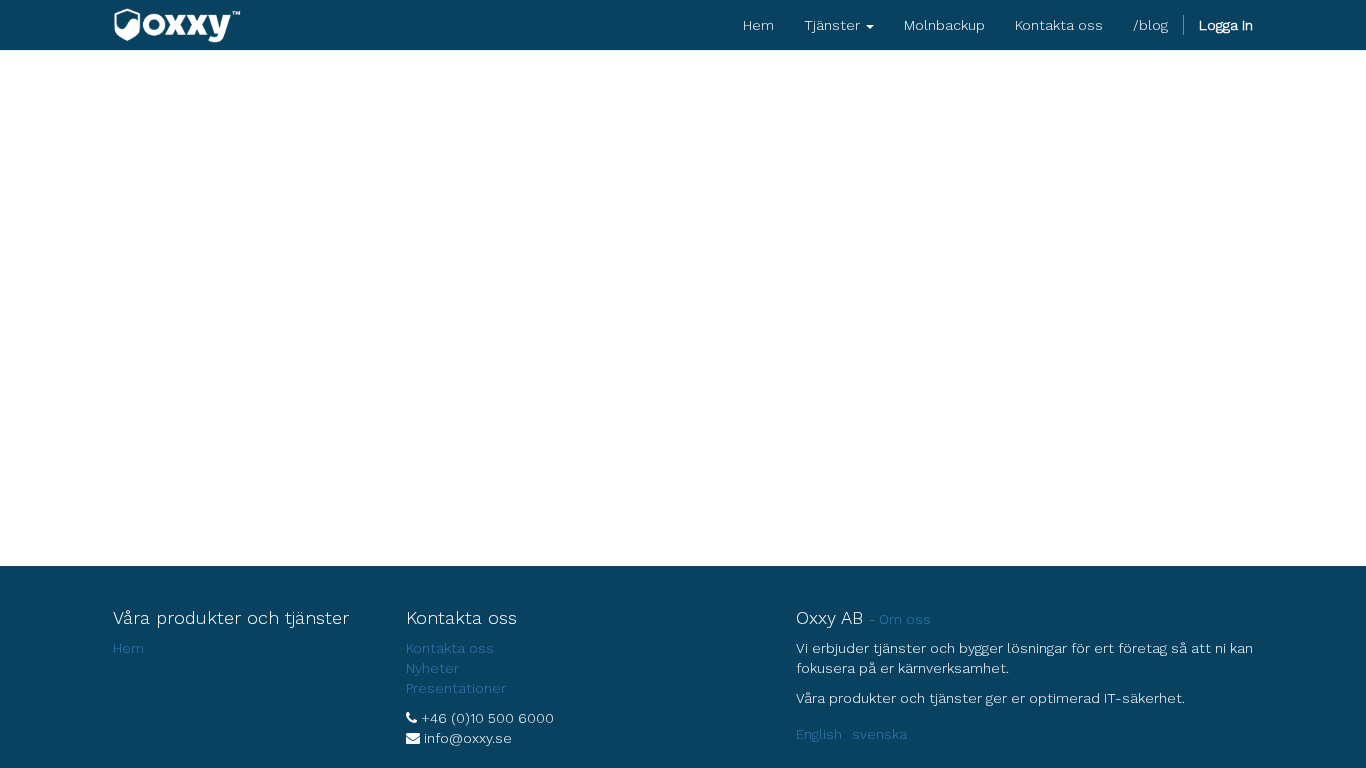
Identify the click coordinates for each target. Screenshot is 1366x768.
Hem (128, 648)
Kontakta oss (450, 648)
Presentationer (456, 688)
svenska (879, 734)
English (819, 734)
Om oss (905, 619)
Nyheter (432, 668)
